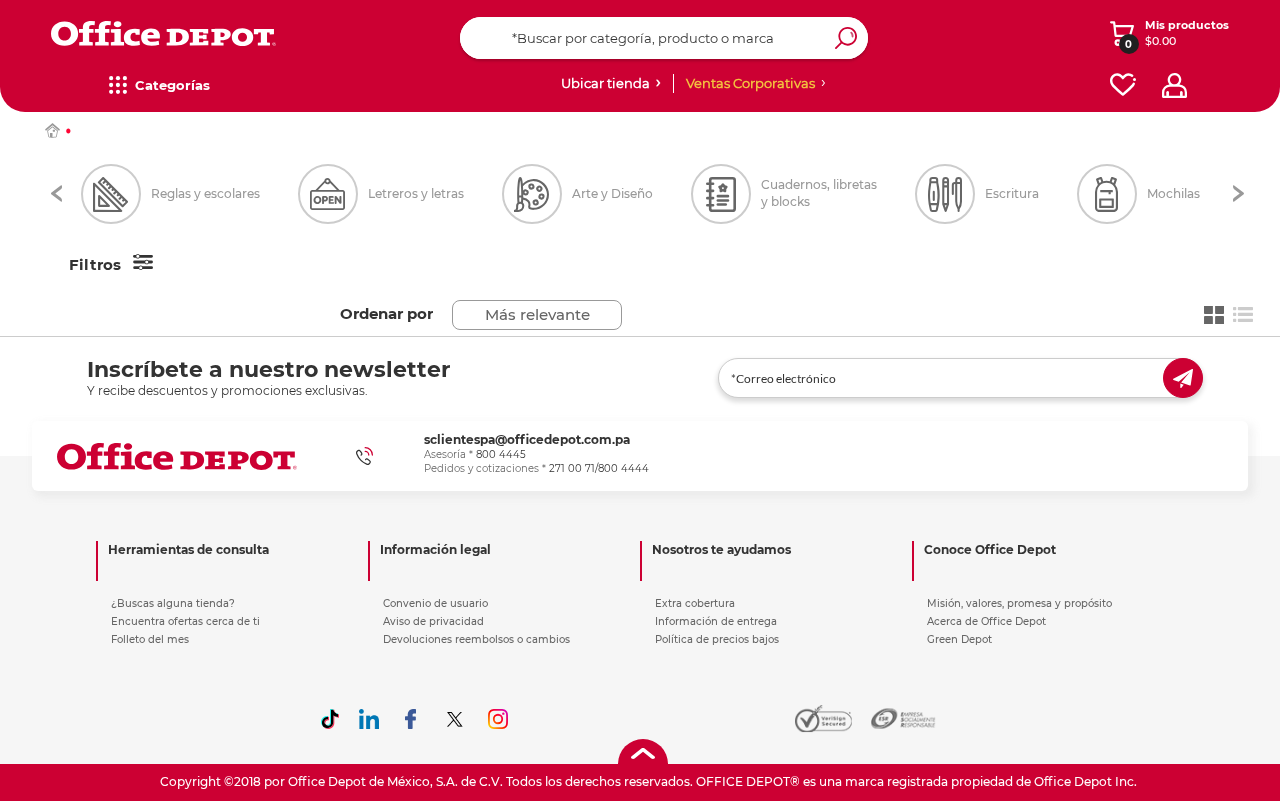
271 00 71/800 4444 (599, 468)
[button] (56, 193)
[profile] (1174, 85)
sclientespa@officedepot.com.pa (527, 439)
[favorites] (1123, 85)
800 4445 (501, 454)
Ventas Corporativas (750, 83)
